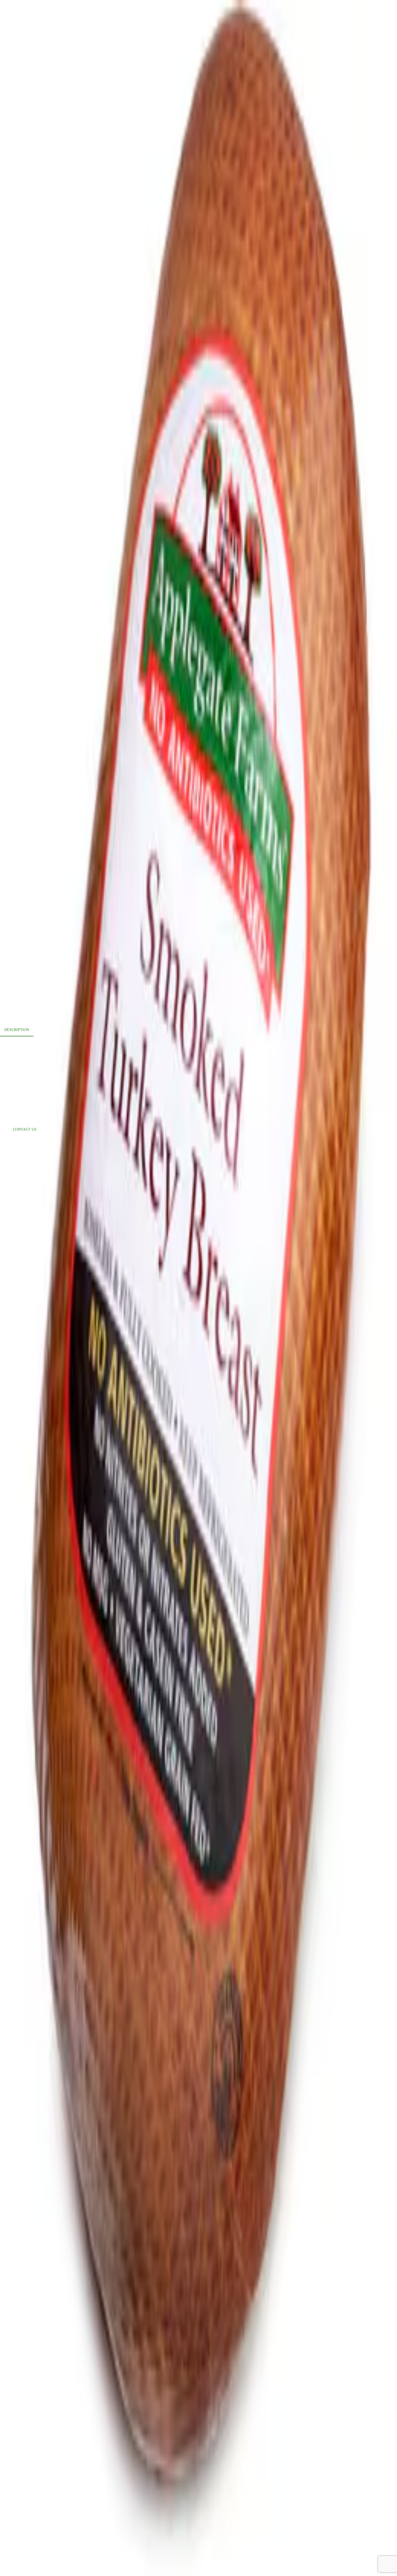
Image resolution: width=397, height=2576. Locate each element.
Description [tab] (17, 1030)
